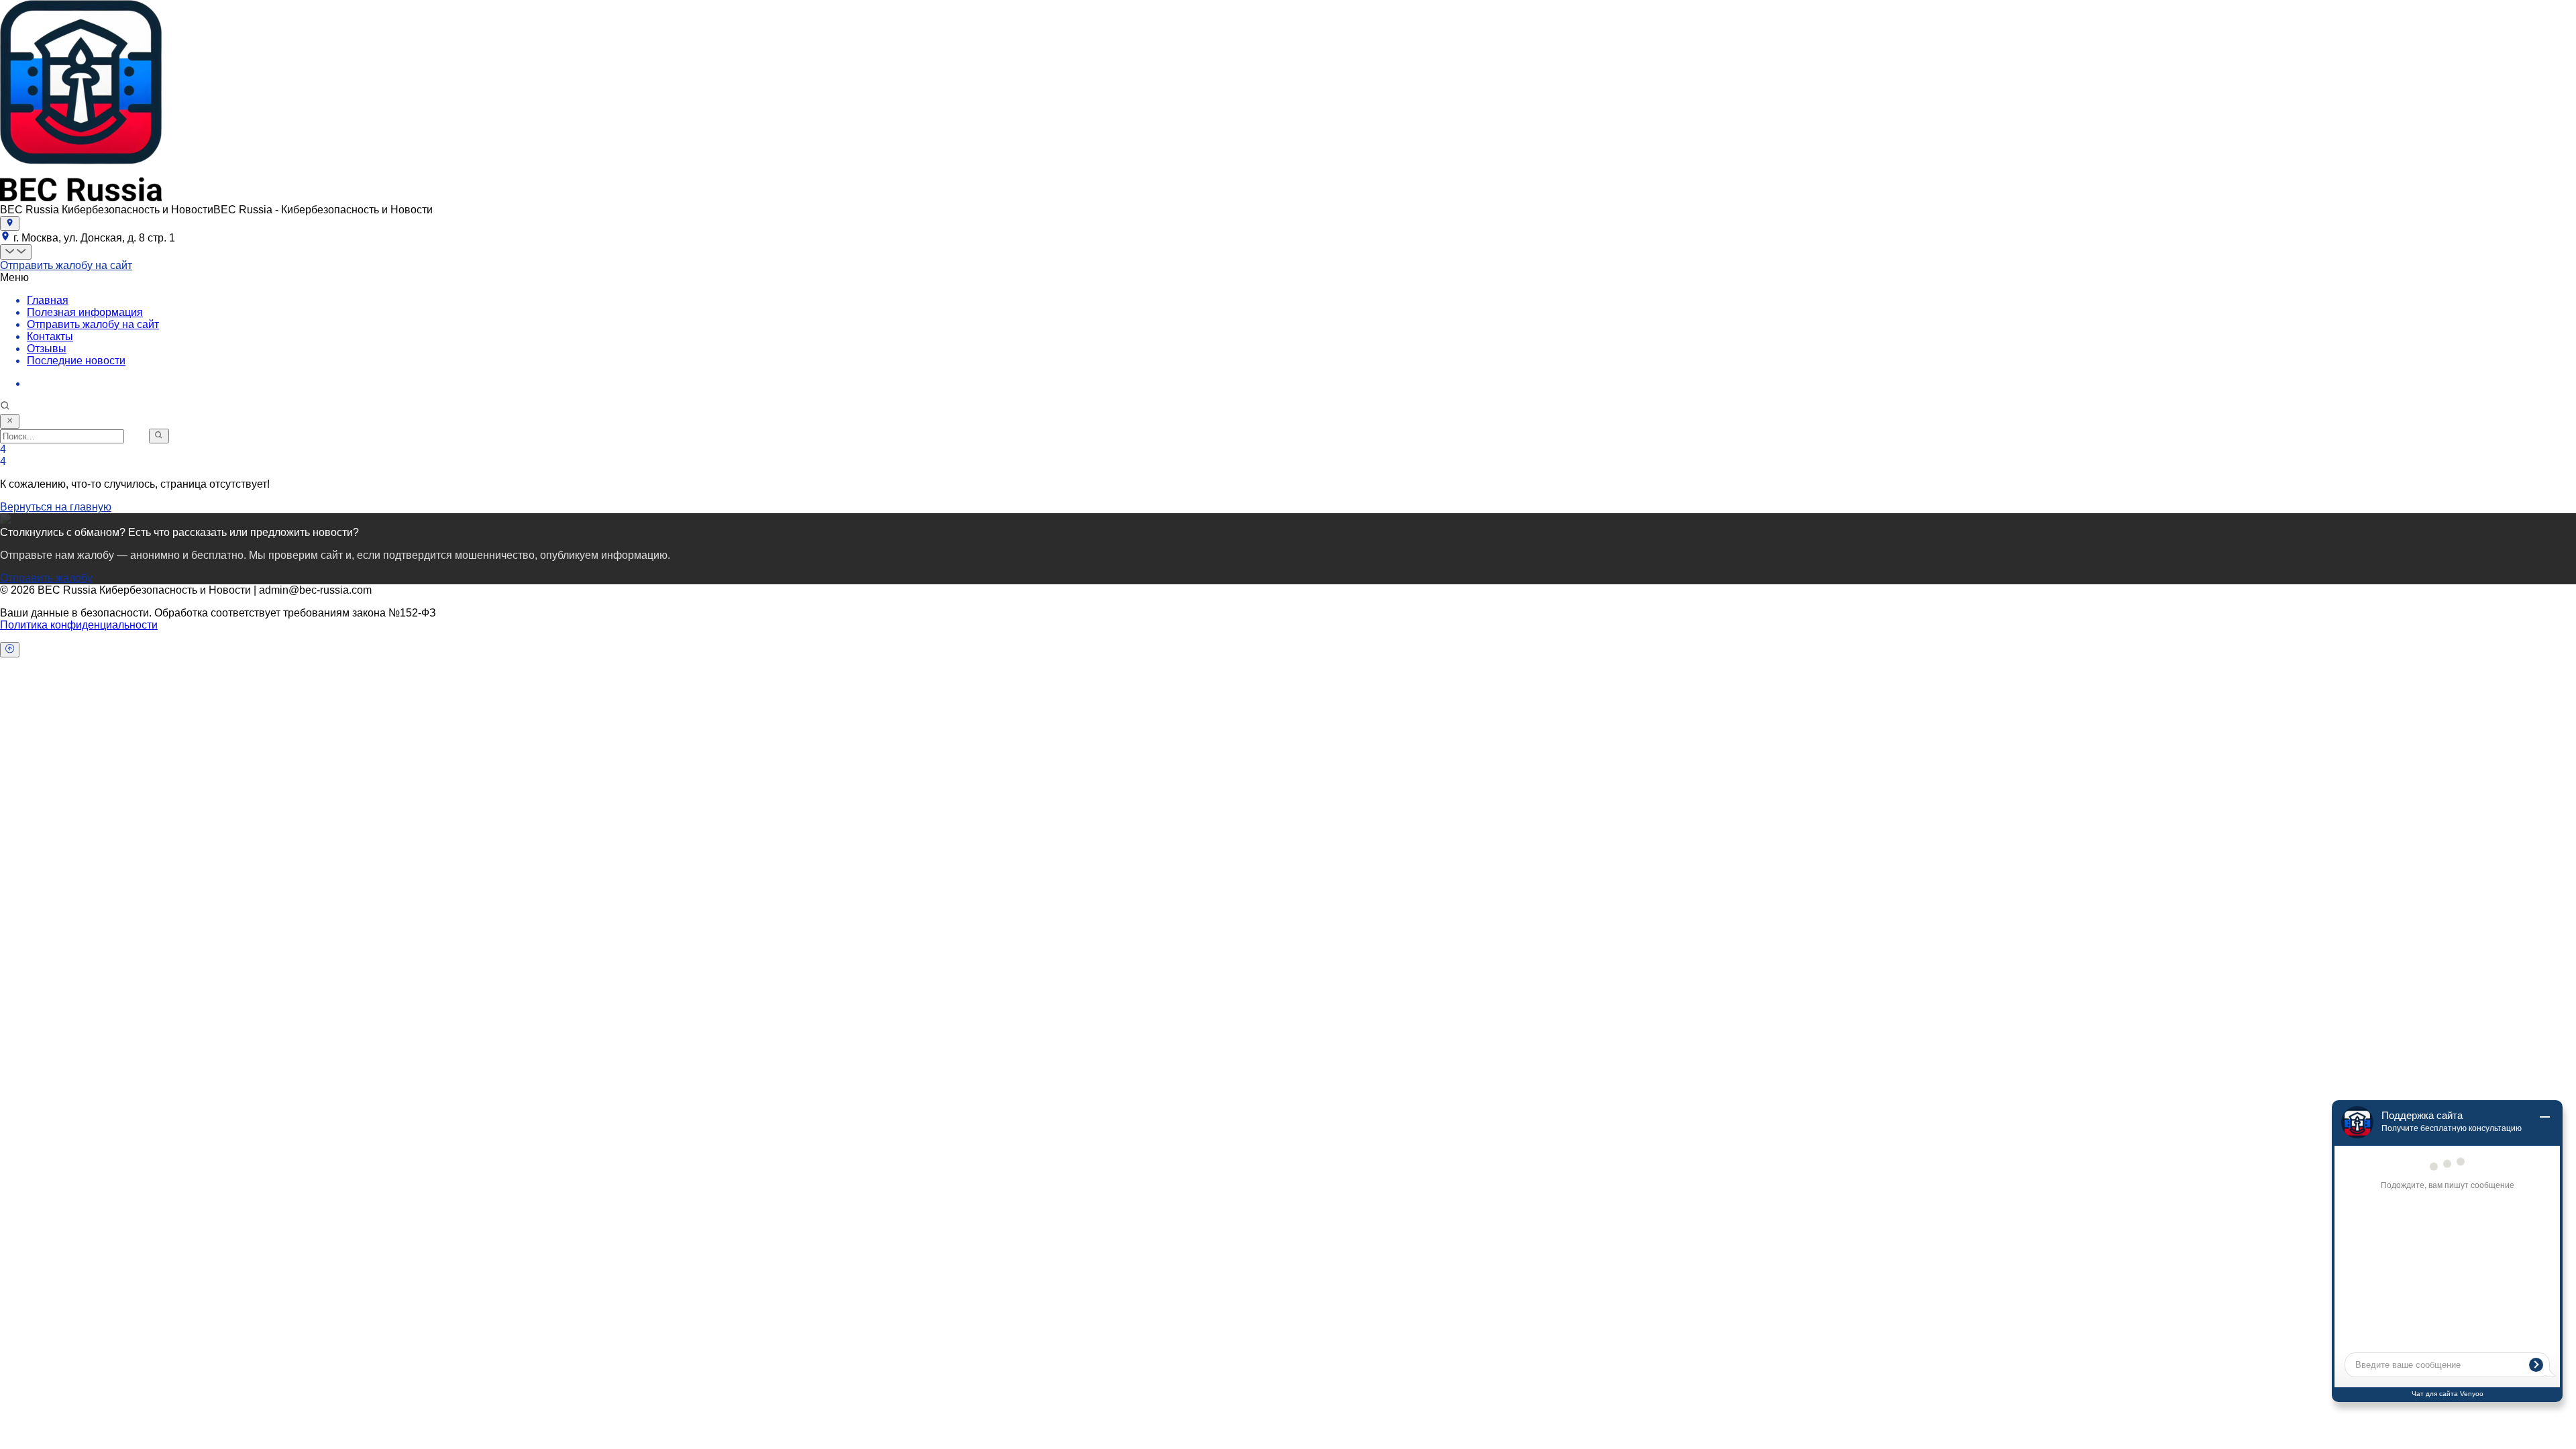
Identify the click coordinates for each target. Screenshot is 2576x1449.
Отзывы (47, 348)
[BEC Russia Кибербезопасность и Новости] (81, 198)
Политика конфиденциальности (79, 625)
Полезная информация (85, 312)
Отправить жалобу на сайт (66, 265)
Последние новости (76, 361)
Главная (48, 300)
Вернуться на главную (56, 507)
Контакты (50, 336)
